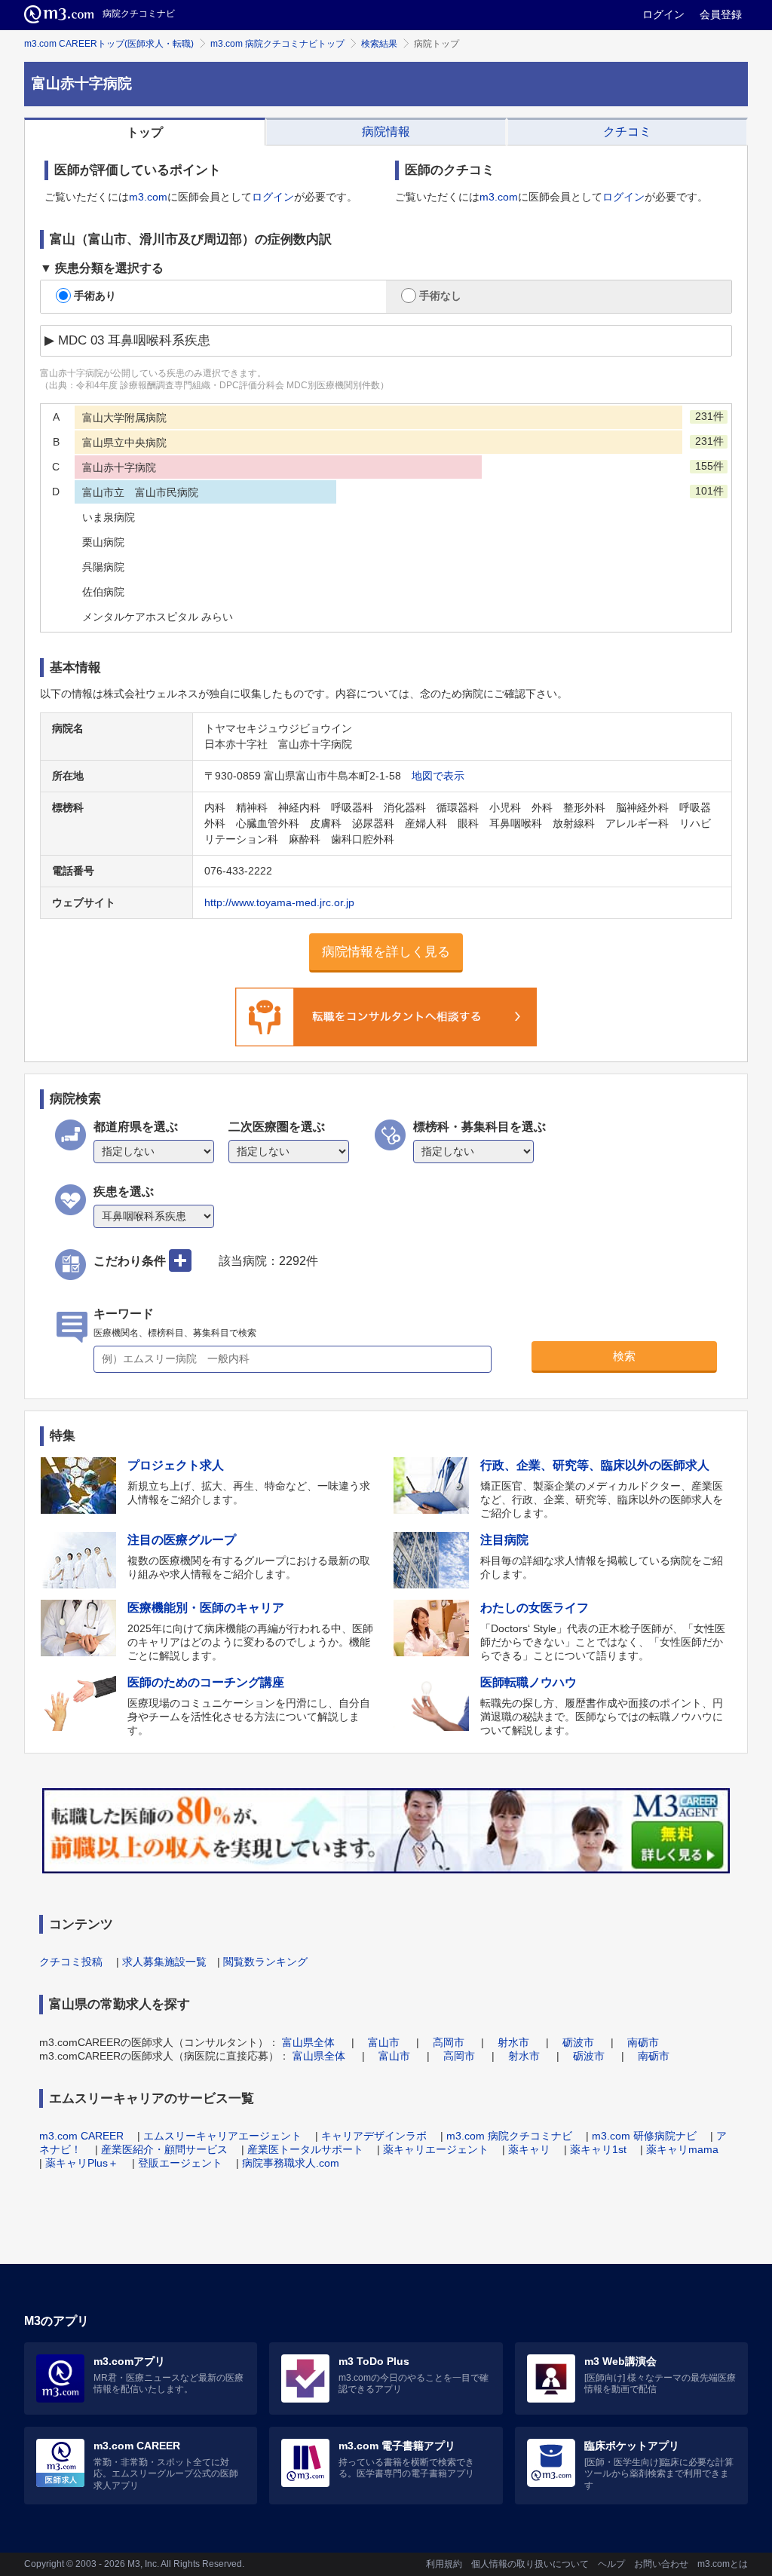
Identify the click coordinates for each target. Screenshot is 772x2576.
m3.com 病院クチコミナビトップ (277, 44)
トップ (145, 132)
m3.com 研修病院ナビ (644, 2136)
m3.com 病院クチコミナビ (509, 2136)
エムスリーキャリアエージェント (222, 2136)
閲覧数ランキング (265, 1962)
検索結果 (379, 44)
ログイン (663, 14)
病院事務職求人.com (291, 2163)
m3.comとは (723, 2564)
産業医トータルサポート (305, 2149)
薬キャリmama (682, 2149)
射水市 (513, 2042)
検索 (624, 1356)
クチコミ (627, 132)
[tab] (145, 132)
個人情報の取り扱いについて (530, 2564)
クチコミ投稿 (71, 1962)
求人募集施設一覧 (164, 1962)
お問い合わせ (661, 2564)
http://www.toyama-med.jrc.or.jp (279, 902)
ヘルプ (611, 2564)
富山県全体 (308, 2042)
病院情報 (386, 132)
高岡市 (449, 2042)
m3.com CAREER (81, 2136)
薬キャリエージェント (436, 2149)
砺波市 (578, 2042)
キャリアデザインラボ (374, 2136)
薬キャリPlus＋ (82, 2163)
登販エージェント (180, 2163)
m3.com (148, 197)
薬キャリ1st (598, 2149)
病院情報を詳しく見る (386, 952)
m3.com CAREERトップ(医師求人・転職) (109, 44)
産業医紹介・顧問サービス (164, 2149)
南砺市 (643, 2042)
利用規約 (444, 2564)
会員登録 (721, 14)
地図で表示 (438, 776)
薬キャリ (529, 2149)
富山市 (384, 2042)
